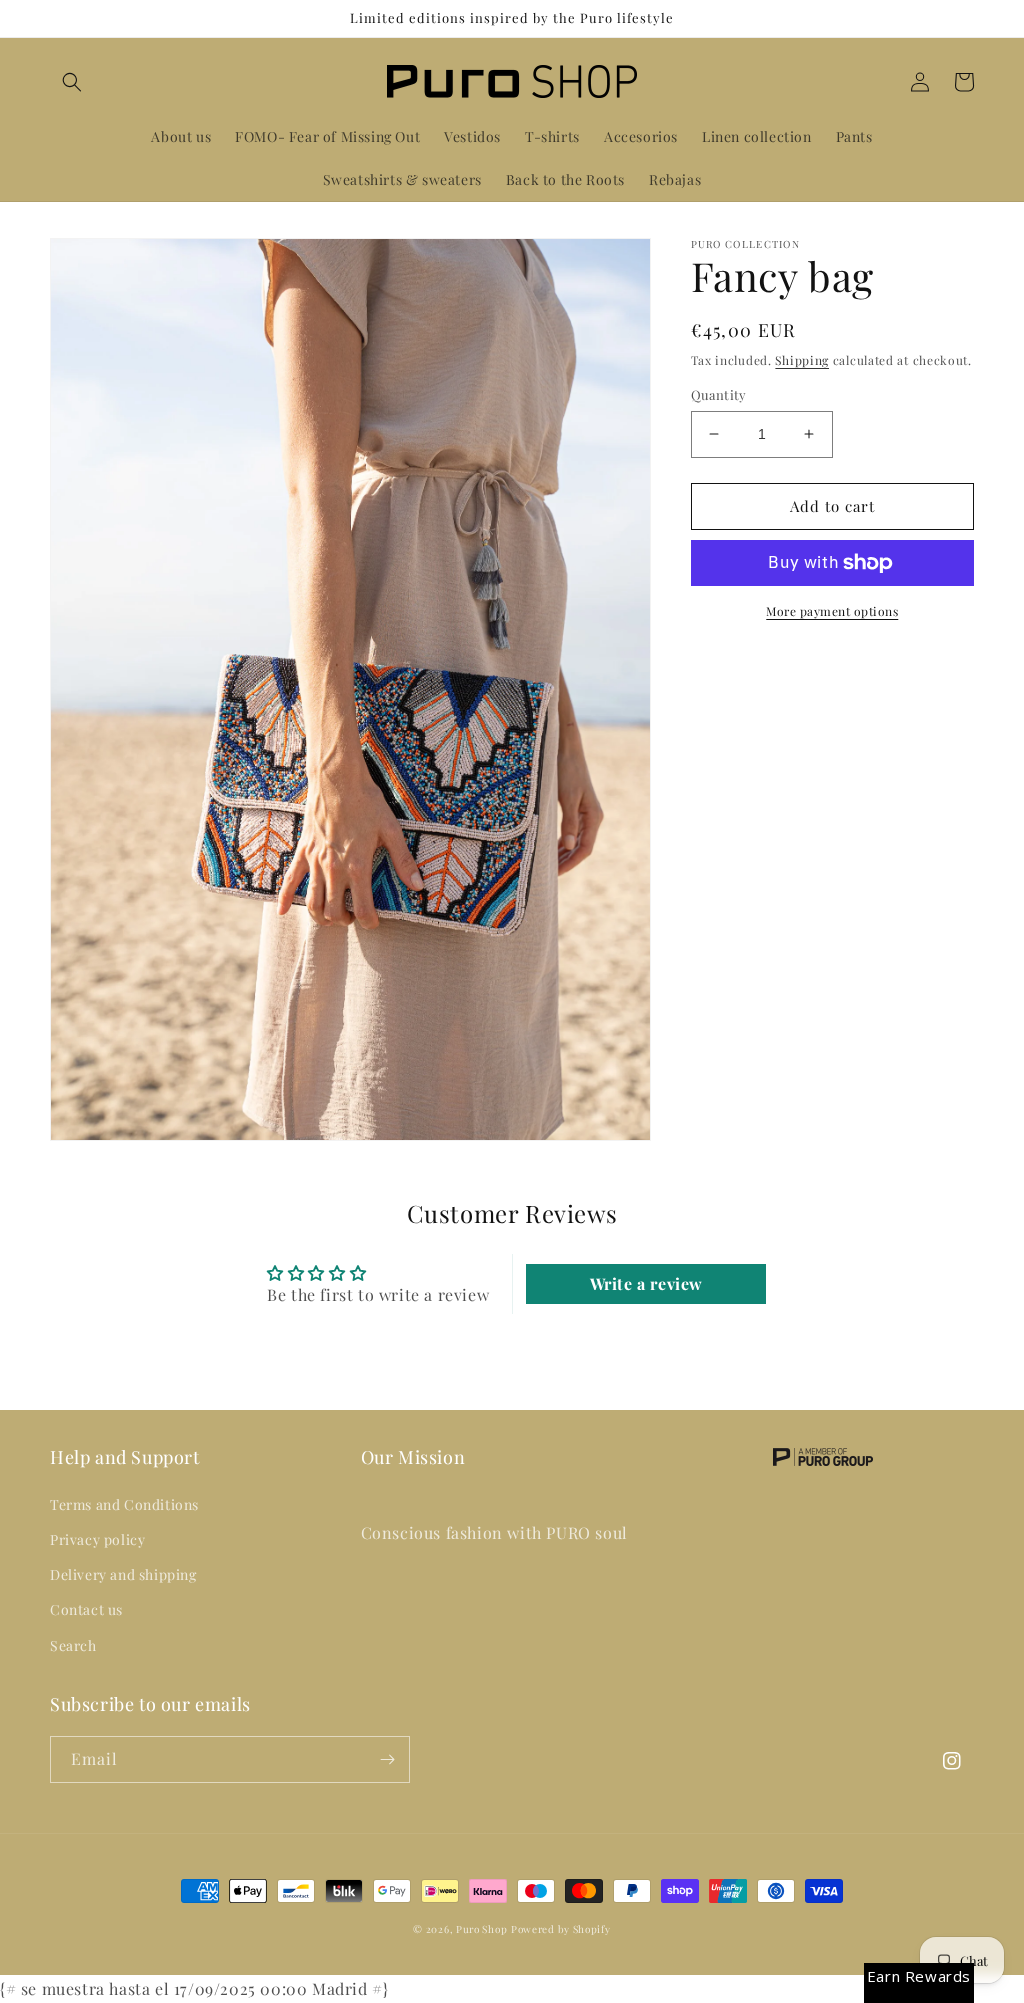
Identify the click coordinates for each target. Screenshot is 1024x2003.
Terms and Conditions (124, 1504)
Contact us (86, 1609)
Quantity (719, 394)
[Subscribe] (387, 1759)
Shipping (802, 360)
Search (73, 1645)
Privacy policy (97, 1539)
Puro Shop (481, 1929)
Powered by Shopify (561, 1929)
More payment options (832, 611)
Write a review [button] (646, 1283)
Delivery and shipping (123, 1574)
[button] (72, 82)
